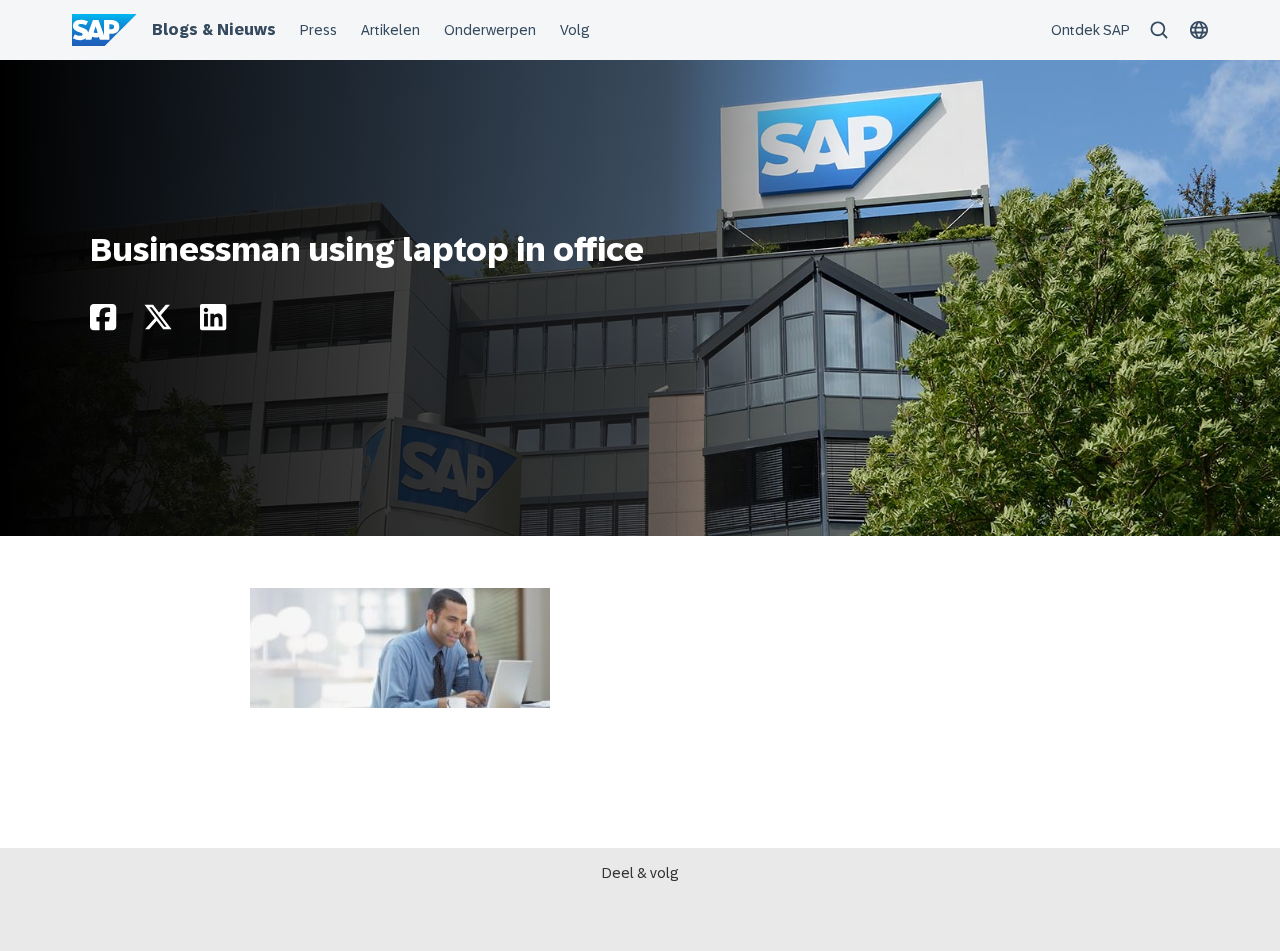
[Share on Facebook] (103, 322)
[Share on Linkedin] (213, 322)
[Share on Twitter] (158, 322)
